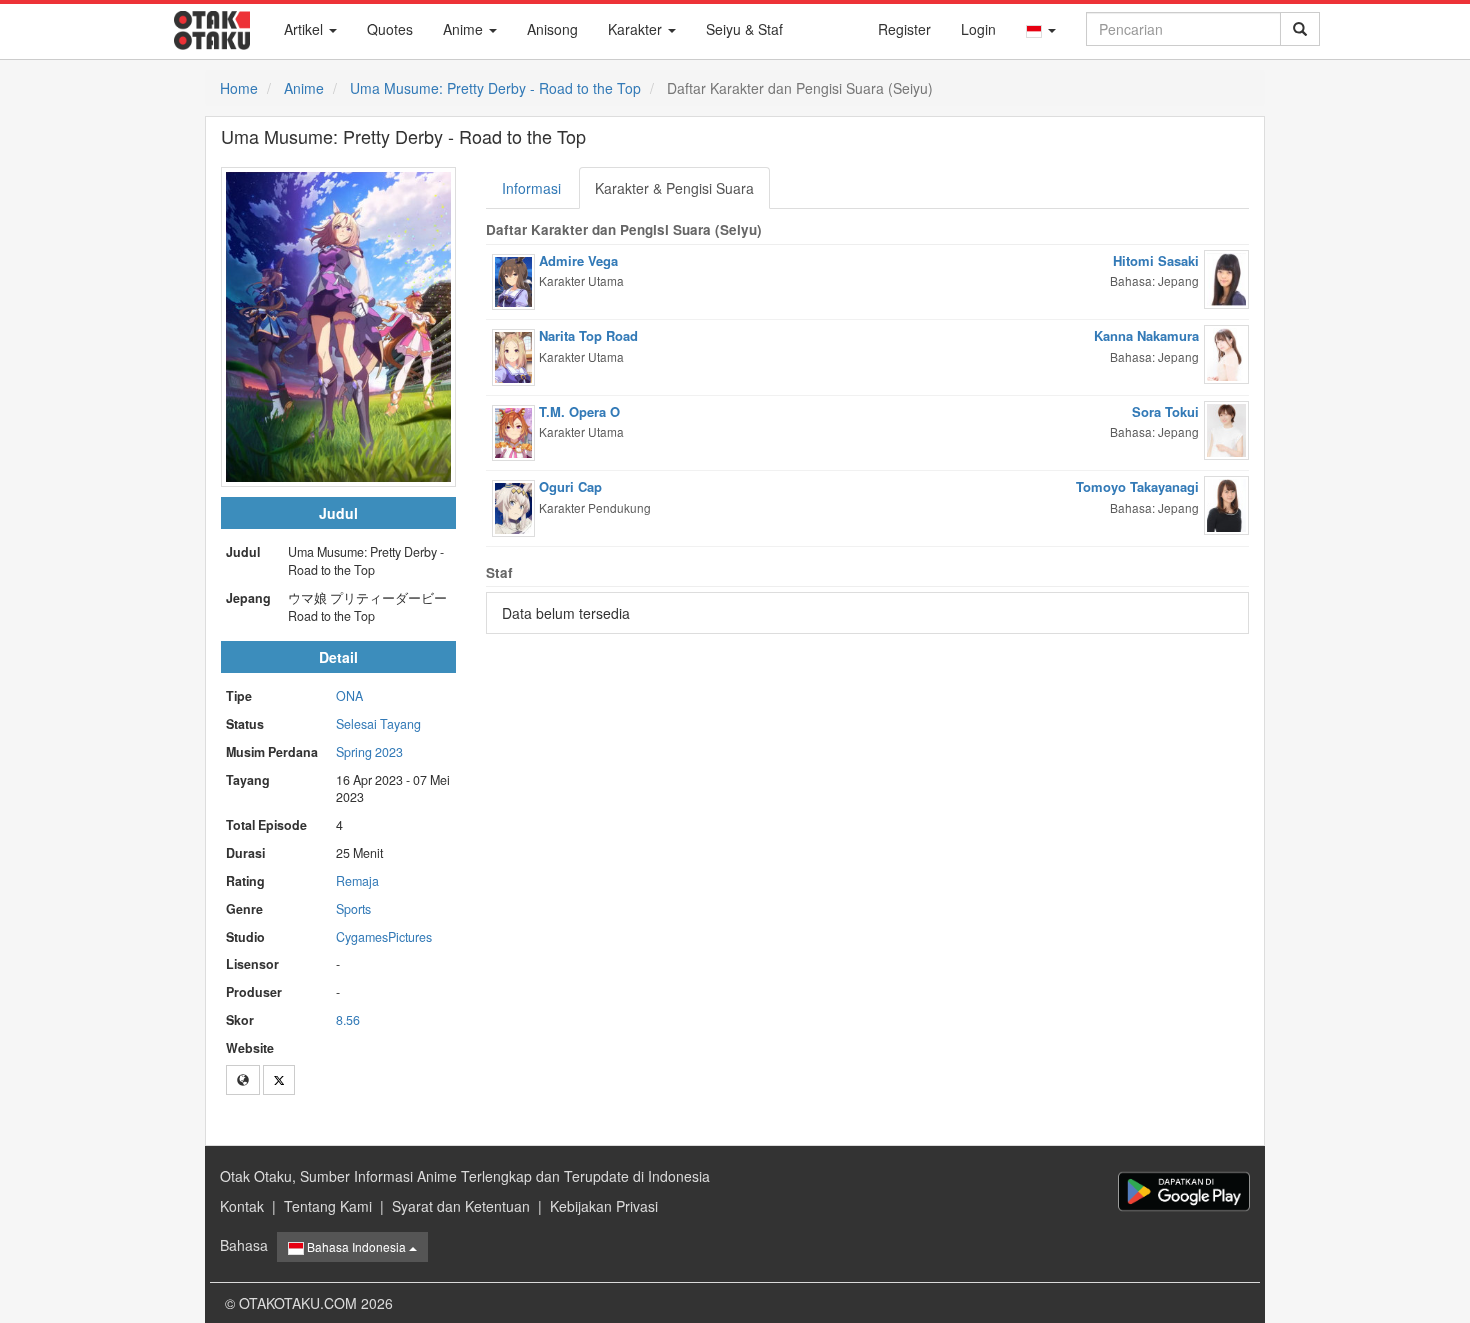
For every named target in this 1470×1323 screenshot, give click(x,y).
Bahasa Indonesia (356, 1246)
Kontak (242, 1206)
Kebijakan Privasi (604, 1206)
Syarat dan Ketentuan (461, 1206)
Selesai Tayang (378, 724)
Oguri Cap (570, 486)
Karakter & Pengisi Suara (674, 188)
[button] (1041, 29)
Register (904, 29)
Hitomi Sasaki (1156, 260)
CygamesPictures (384, 937)
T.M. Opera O (579, 411)
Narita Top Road (588, 335)
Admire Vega (578, 260)
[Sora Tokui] (1226, 428)
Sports (353, 909)
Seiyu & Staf (744, 29)
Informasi (531, 188)
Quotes (390, 29)
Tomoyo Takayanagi (1137, 486)
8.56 (348, 1020)
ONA (349, 696)
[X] (279, 1080)
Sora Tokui (1165, 411)
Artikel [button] (305, 29)
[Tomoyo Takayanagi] (1226, 503)
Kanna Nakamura (1146, 335)
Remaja (357, 881)
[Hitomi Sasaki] (1226, 277)
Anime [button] (465, 29)
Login (978, 29)
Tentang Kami (328, 1206)
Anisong (552, 29)
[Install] (1184, 1191)
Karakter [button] (637, 29)
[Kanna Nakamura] (1226, 352)
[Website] (243, 1080)
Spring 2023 (369, 752)
